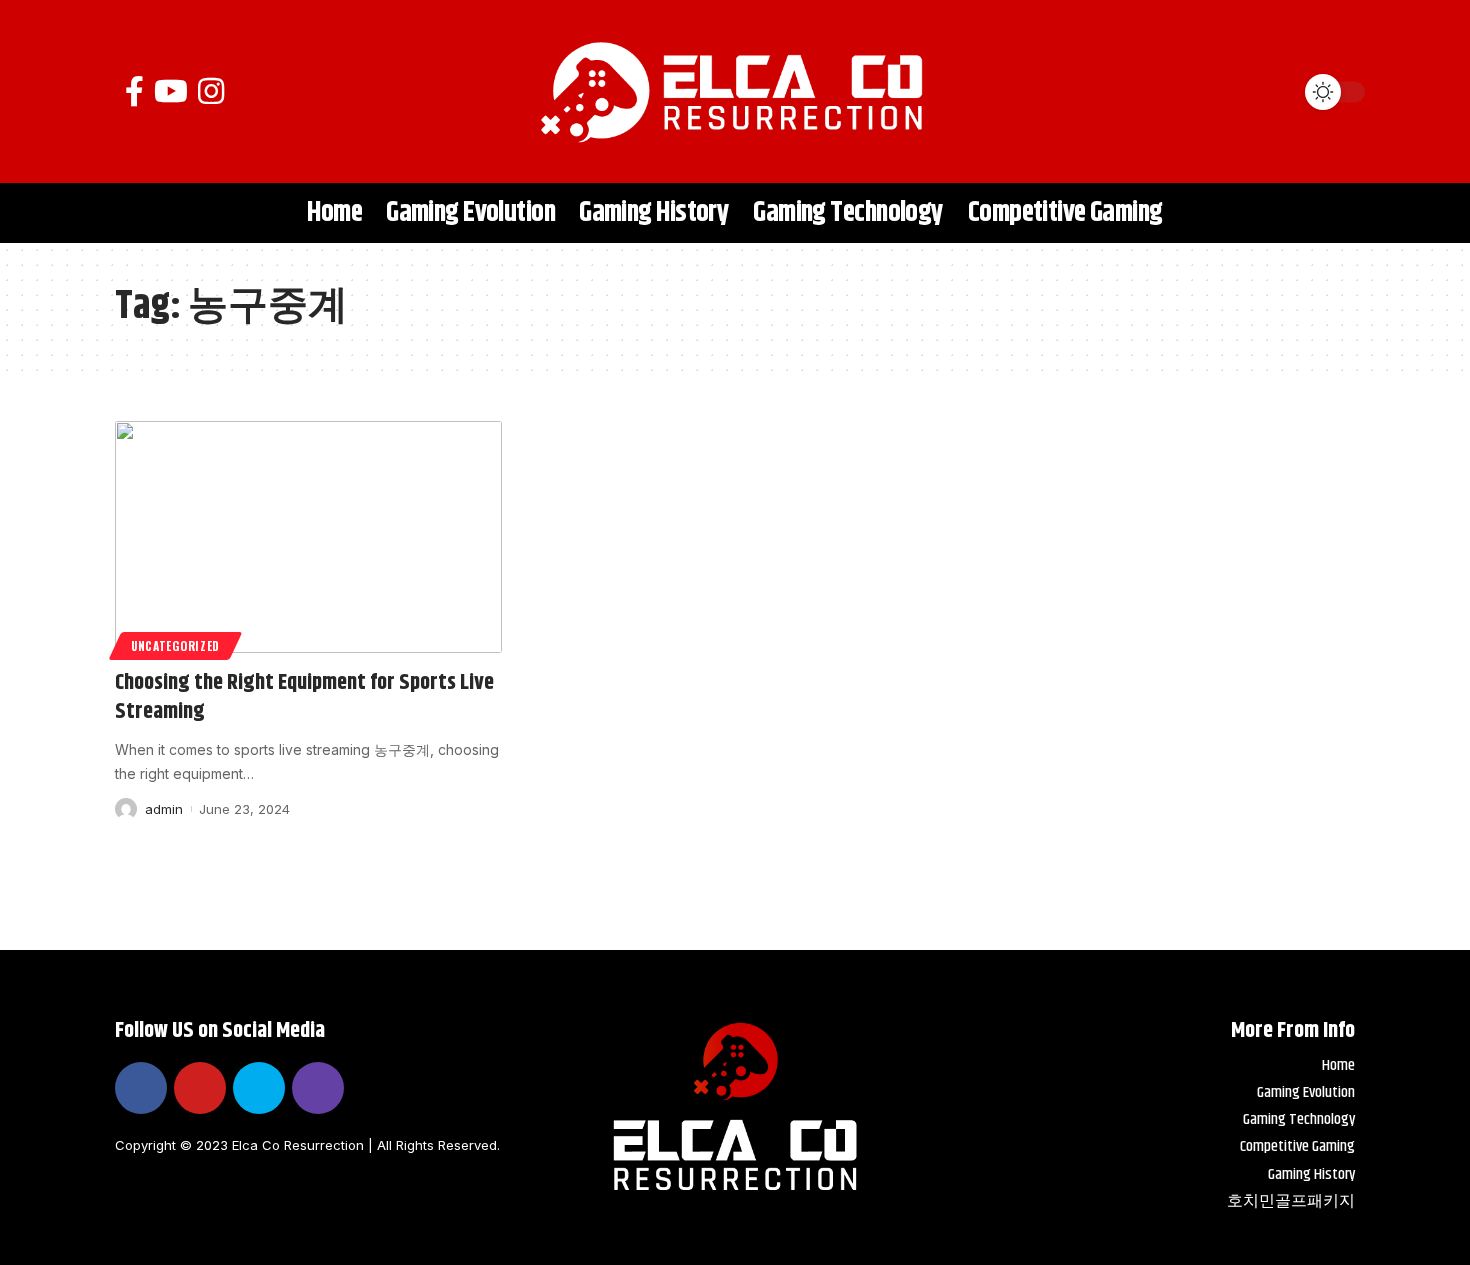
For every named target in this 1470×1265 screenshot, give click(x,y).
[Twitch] (318, 1088)
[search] (1270, 92)
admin (164, 809)
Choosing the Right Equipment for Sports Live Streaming (304, 697)
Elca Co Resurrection (298, 1145)
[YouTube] (171, 91)
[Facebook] (134, 91)
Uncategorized (175, 645)
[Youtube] (200, 1088)
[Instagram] (211, 91)
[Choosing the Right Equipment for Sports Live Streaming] (308, 537)
